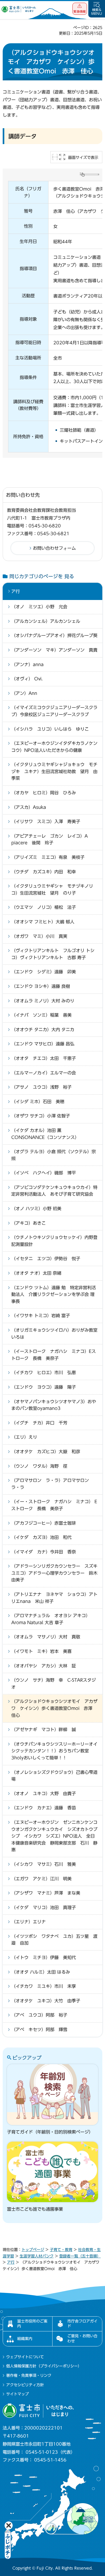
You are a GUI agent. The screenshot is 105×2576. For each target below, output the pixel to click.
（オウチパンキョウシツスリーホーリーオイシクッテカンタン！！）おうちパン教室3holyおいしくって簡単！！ (54, 1751)
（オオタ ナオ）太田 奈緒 (36, 1273)
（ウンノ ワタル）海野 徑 (39, 1466)
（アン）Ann (24, 693)
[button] (80, 9)
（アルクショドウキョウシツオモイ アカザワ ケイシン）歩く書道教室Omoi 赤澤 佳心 (54, 1708)
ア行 (16, 591)
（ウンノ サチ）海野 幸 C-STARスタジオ (54, 1684)
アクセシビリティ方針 (25, 2385)
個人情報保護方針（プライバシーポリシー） (44, 2366)
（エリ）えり (24, 1437)
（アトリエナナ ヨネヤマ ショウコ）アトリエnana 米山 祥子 (54, 1598)
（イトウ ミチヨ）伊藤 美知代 (44, 1957)
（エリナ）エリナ (29, 1922)
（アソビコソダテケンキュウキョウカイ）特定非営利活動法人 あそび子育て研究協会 (54, 1191)
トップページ (33, 2250)
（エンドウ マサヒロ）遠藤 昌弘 (43, 1044)
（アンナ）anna (27, 664)
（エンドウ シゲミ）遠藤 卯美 (44, 972)
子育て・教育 (61, 2250)
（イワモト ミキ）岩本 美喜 (41, 1651)
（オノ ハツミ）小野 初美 (36, 1209)
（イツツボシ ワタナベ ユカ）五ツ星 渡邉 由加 (54, 1940)
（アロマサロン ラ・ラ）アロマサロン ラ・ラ (52, 1484)
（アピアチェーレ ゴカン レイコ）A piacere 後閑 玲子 (52, 839)
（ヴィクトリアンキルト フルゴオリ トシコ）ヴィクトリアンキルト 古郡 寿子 (53, 954)
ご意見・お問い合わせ (82, 2338)
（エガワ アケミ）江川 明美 (41, 1879)
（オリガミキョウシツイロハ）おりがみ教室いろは (54, 1334)
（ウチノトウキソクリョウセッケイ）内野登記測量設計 (54, 1241)
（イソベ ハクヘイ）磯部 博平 (44, 1173)
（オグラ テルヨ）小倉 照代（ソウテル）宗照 (54, 1155)
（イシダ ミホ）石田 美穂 (38, 1102)
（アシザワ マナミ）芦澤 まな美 (46, 1893)
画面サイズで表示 (83, 158)
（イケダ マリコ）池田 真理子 (44, 1907)
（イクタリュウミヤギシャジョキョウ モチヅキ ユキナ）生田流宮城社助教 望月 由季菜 (54, 771)
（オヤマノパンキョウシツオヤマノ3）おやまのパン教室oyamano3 (54, 1405)
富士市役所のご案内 (32, 2324)
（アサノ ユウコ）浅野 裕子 (41, 1087)
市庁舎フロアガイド (82, 2324)
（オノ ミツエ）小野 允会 (39, 607)
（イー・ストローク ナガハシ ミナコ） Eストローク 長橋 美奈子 (54, 1505)
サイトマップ (17, 2394)
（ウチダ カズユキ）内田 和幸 (44, 872)
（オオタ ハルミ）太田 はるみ (41, 1972)
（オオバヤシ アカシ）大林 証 (44, 1666)
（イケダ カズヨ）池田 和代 (41, 1537)
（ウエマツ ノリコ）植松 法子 (44, 907)
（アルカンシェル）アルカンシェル (46, 621)
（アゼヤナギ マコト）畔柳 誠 (44, 1730)
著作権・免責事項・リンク (29, 2375)
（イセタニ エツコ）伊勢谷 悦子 (46, 1259)
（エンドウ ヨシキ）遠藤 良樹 (41, 986)
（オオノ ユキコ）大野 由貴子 (44, 1793)
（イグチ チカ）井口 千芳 (39, 1423)
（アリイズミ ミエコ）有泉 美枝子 (48, 857)
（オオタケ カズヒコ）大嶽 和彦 (46, 1452)
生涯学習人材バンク (37, 2256)
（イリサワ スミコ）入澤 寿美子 (46, 821)
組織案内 (25, 2339)
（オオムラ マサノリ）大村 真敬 (46, 1637)
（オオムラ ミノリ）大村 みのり (43, 1001)
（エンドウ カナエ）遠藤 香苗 (44, 1808)
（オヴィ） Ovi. (27, 679)
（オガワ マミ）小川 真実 (39, 936)
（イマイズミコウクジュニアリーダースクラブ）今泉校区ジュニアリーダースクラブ (54, 711)
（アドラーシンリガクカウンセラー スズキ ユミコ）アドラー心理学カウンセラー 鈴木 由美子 (54, 1573)
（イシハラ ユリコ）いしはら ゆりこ (50, 729)
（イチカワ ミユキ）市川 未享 (44, 1986)
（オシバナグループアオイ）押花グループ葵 (54, 635)
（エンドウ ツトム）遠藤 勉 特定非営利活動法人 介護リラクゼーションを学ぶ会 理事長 (54, 1294)
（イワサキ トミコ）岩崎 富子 (41, 1316)
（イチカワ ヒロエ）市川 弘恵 (44, 1373)
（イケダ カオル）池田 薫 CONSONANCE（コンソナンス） (45, 1134)
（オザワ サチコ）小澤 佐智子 (41, 1116)
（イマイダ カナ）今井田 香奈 (44, 1552)
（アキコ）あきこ (29, 1223)
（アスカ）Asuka (29, 807)
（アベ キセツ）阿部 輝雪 (39, 2030)
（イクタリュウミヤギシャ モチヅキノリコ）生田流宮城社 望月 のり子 (52, 889)
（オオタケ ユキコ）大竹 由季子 (46, 2001)
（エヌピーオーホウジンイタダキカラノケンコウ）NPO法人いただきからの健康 (54, 747)
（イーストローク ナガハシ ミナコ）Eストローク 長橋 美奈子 (54, 1355)
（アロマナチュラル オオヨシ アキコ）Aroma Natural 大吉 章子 (51, 1619)
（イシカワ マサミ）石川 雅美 (44, 1864)
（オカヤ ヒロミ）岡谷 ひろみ (44, 793)
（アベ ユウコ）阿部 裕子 (39, 2015)
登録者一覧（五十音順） (80, 2256)
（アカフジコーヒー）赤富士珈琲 (44, 1523)
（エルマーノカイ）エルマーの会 (44, 1073)
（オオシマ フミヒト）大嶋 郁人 (43, 922)
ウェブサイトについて (25, 2357)
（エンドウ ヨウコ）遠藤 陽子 (44, 1387)
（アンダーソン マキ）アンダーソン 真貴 (54, 650)
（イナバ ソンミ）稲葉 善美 (41, 1015)
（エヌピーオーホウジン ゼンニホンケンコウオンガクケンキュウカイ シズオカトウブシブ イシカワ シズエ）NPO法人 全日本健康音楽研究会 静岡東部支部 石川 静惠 (54, 1836)
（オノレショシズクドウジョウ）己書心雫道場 (54, 1776)
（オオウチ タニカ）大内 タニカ (43, 1030)
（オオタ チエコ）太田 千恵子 (44, 1058)
